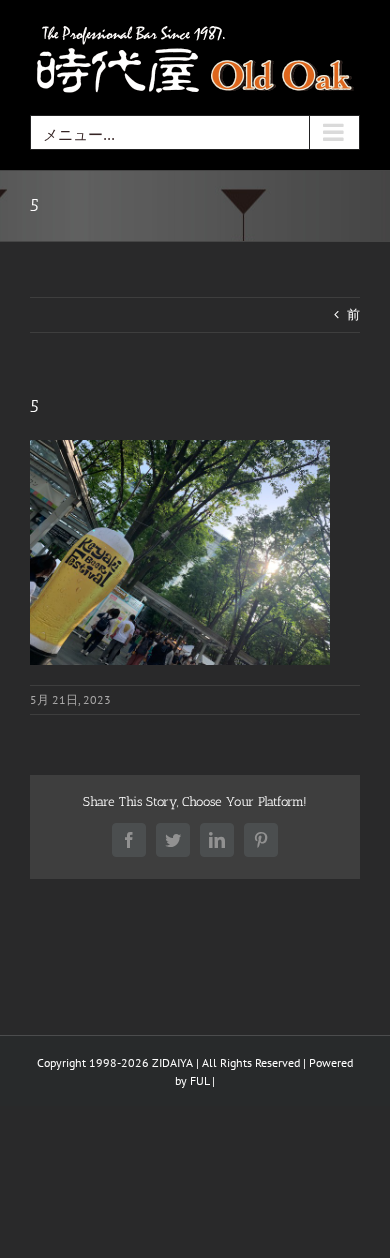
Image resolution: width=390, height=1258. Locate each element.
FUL (199, 1080)
